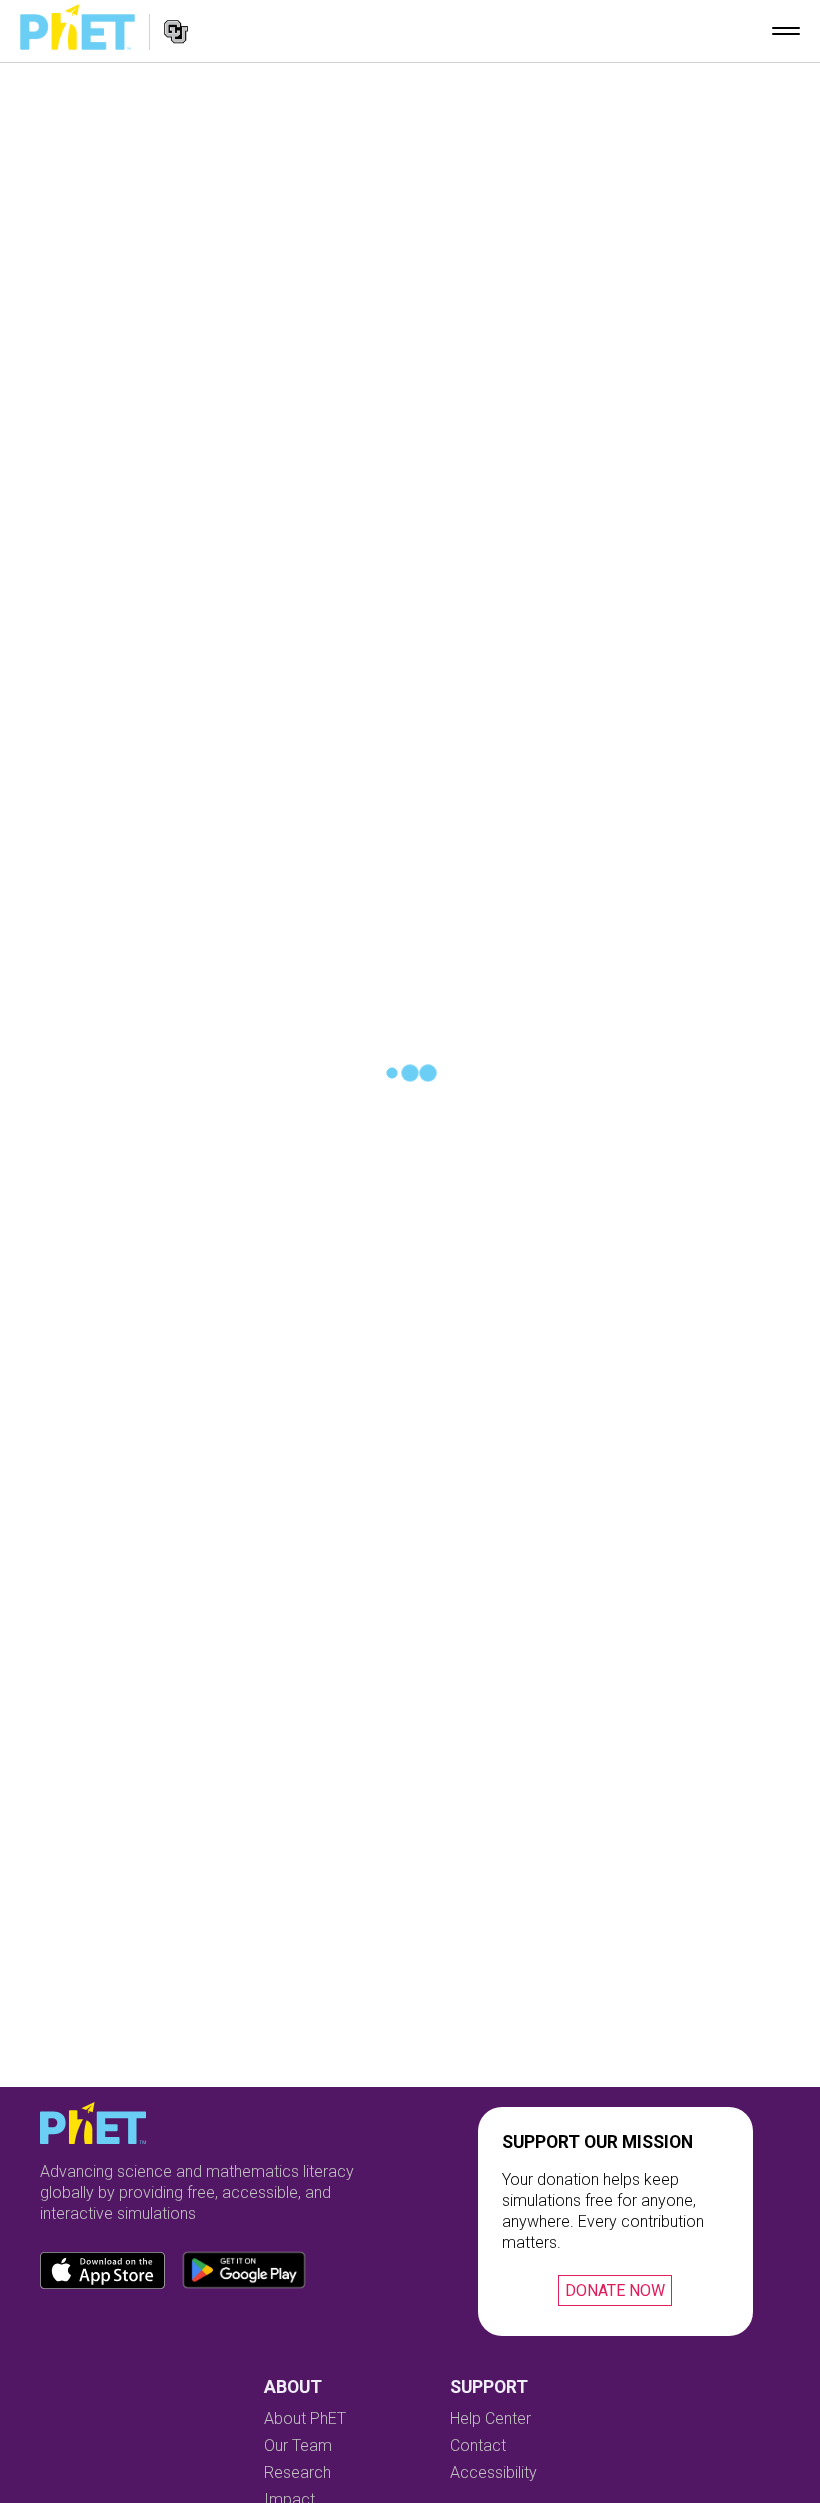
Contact (478, 2445)
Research (297, 2472)
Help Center (490, 2418)
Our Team (298, 2445)
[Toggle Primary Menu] (786, 31)
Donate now (615, 2290)
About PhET (305, 2418)
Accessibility (493, 2472)
